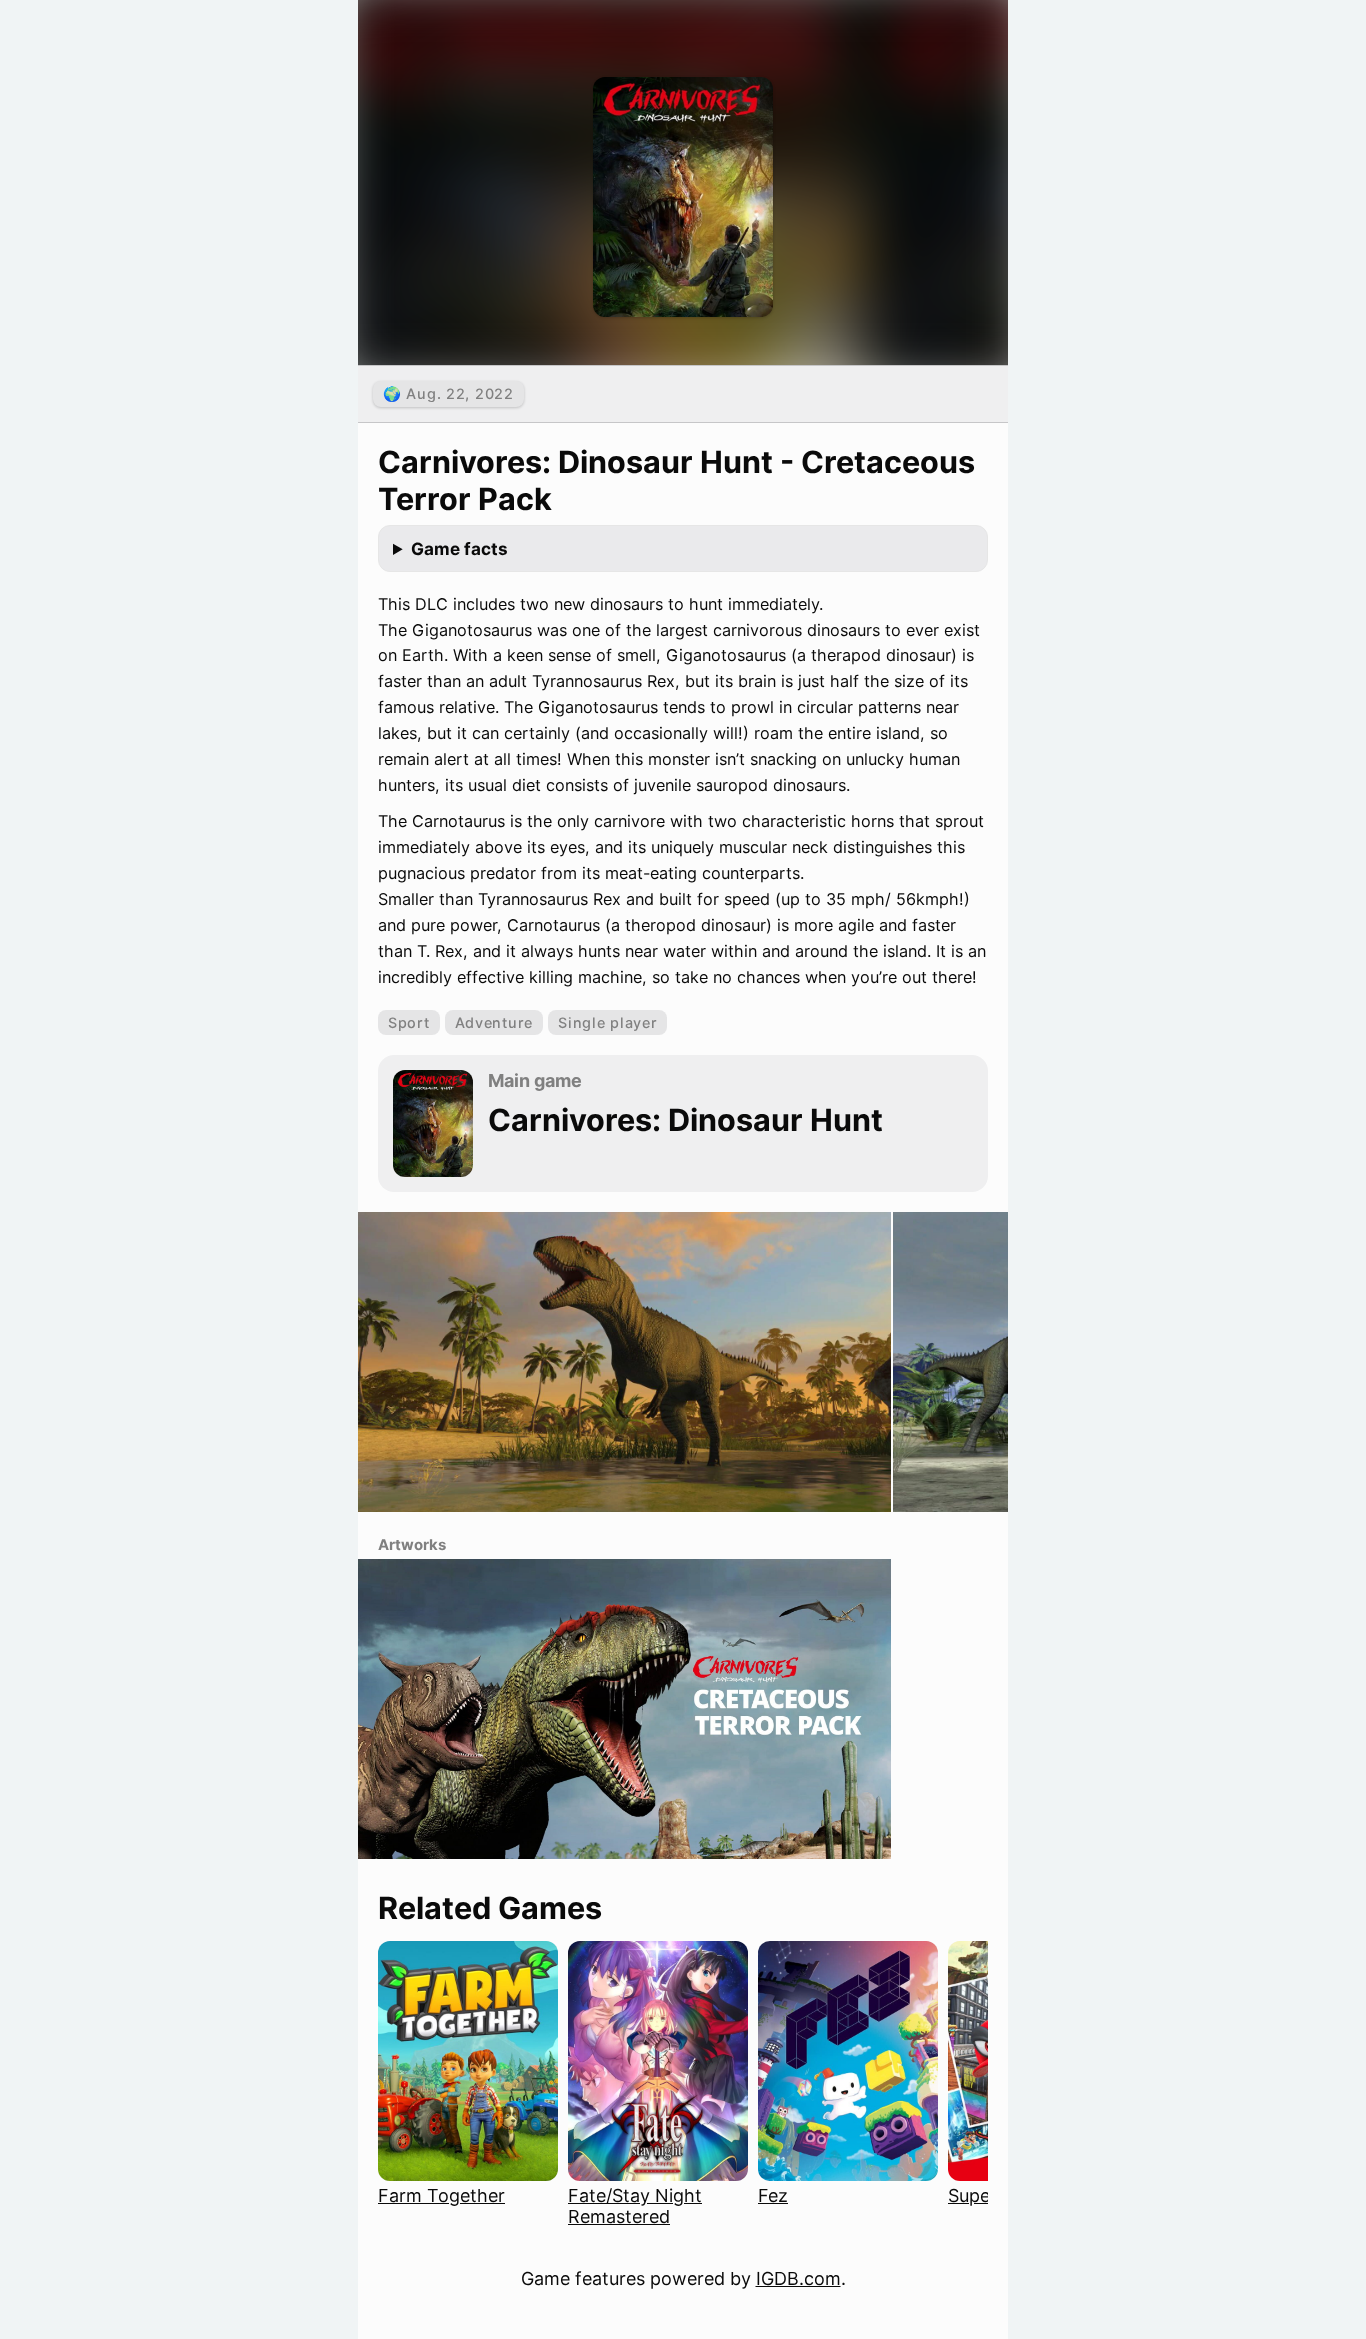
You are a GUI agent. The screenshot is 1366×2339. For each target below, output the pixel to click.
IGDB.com (798, 2278)
